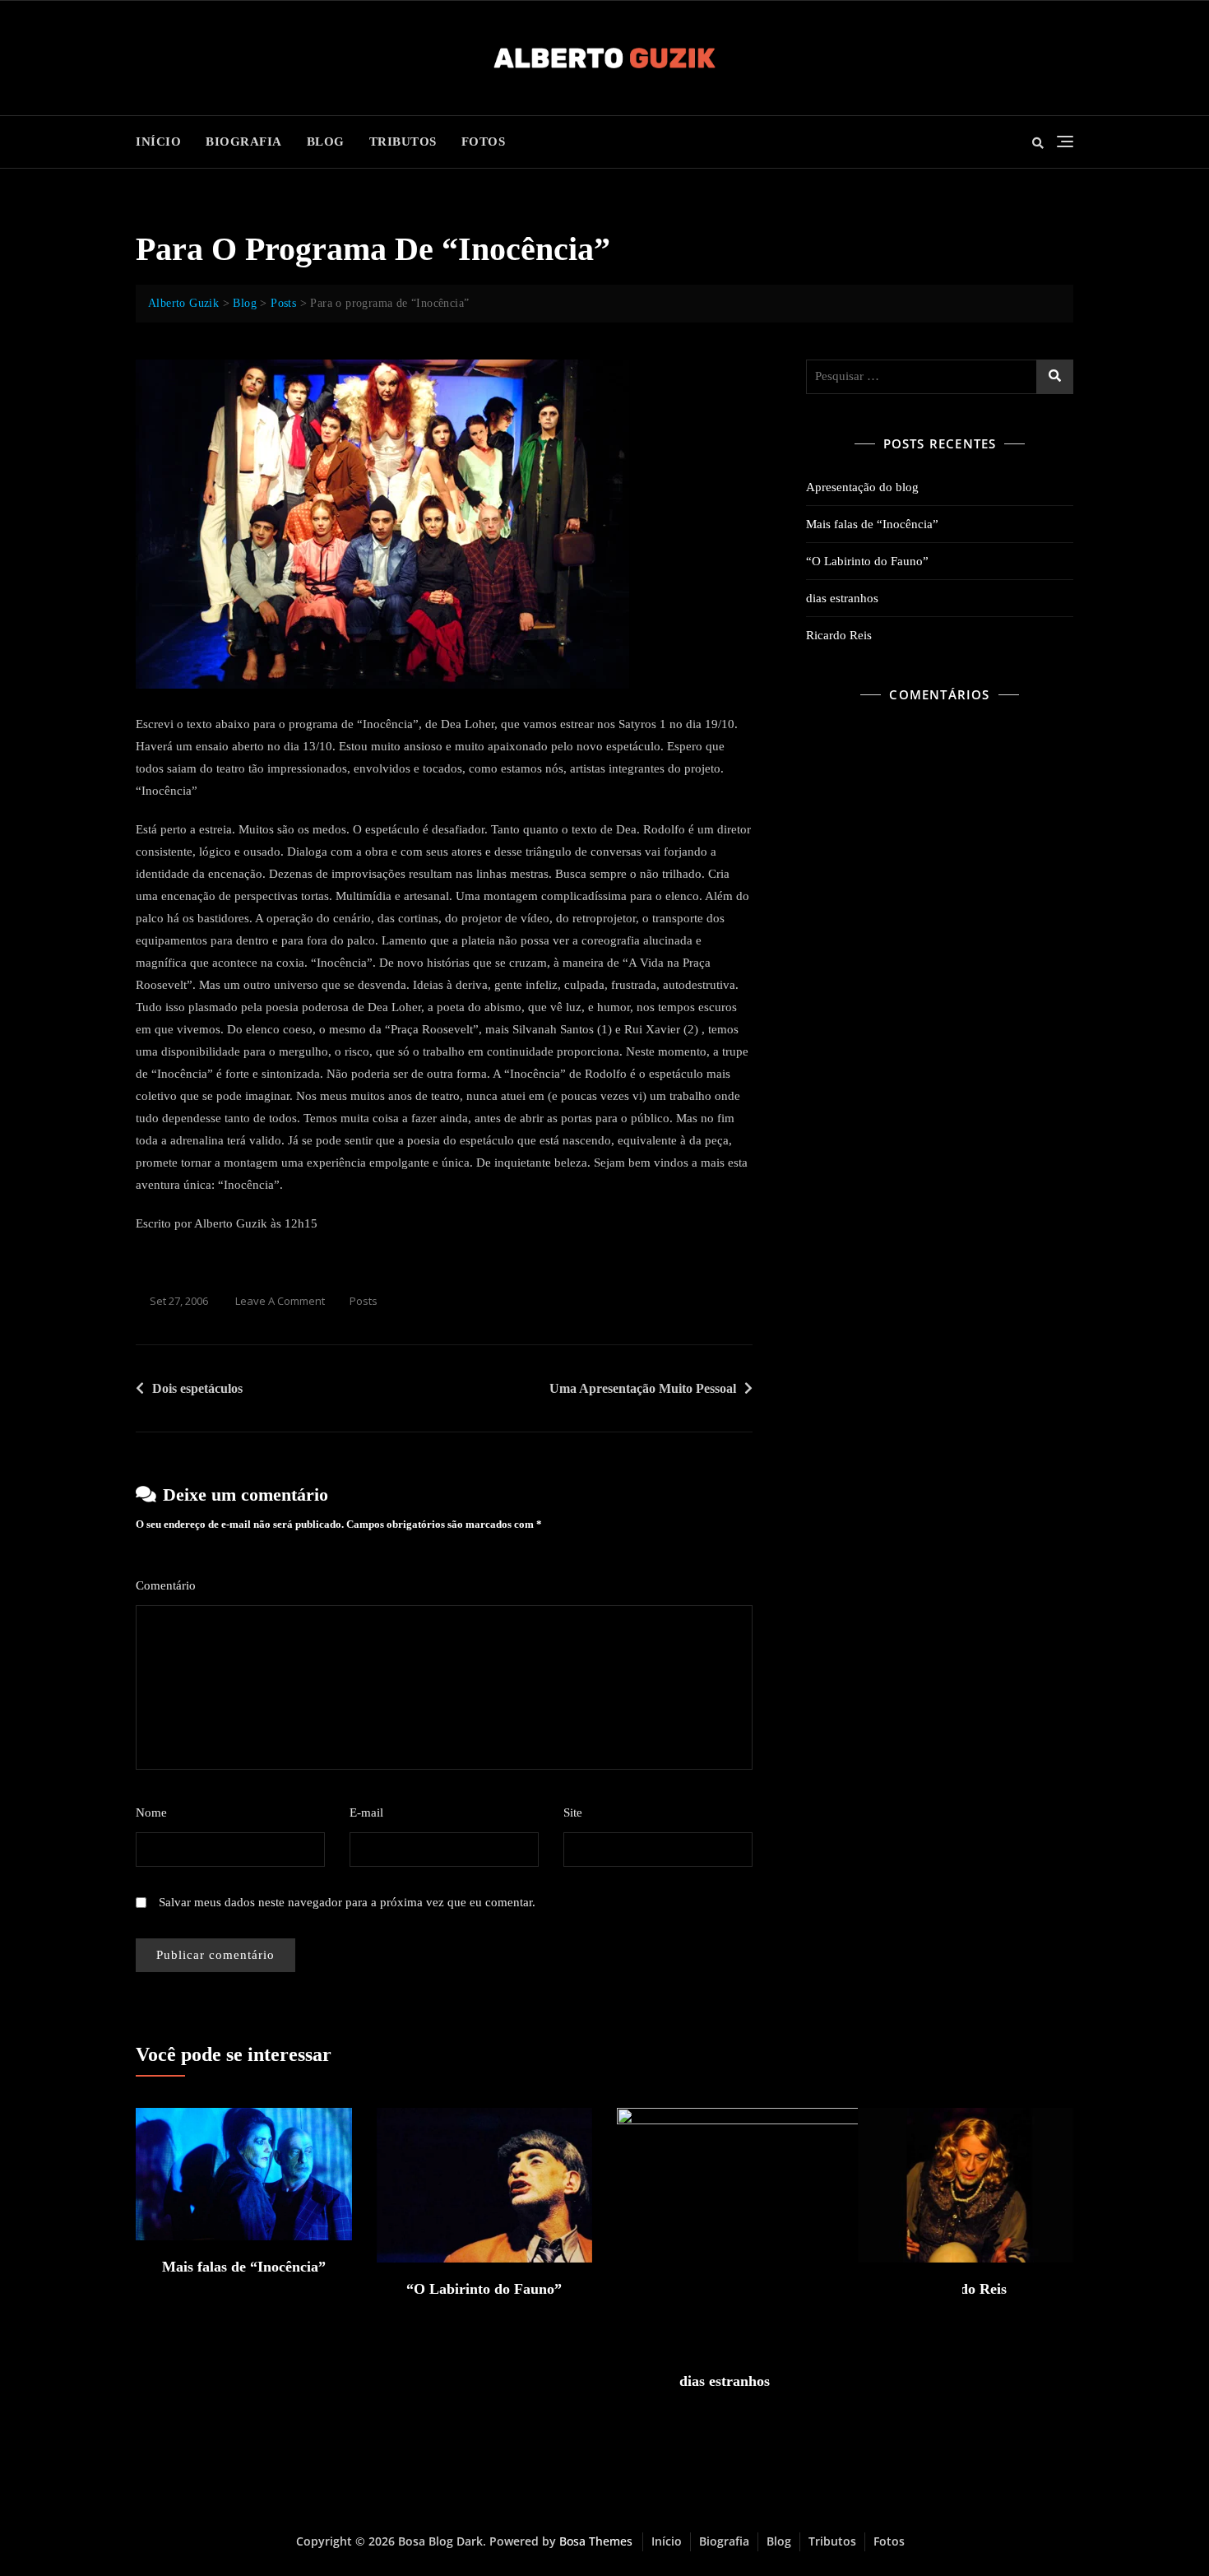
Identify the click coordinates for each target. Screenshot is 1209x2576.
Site (573, 1812)
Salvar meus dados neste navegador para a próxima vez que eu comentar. (347, 1902)
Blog (326, 142)
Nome (156, 1812)
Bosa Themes (596, 2541)
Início (158, 142)
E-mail (371, 1812)
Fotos (484, 142)
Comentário (171, 1585)
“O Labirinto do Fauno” (867, 561)
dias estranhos (842, 598)
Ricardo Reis (839, 635)
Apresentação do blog (862, 487)
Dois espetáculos (197, 1388)
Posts (364, 1301)
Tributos (403, 142)
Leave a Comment (280, 1302)
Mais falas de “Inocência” (872, 524)
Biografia (244, 142)
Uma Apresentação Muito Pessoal (643, 1388)
